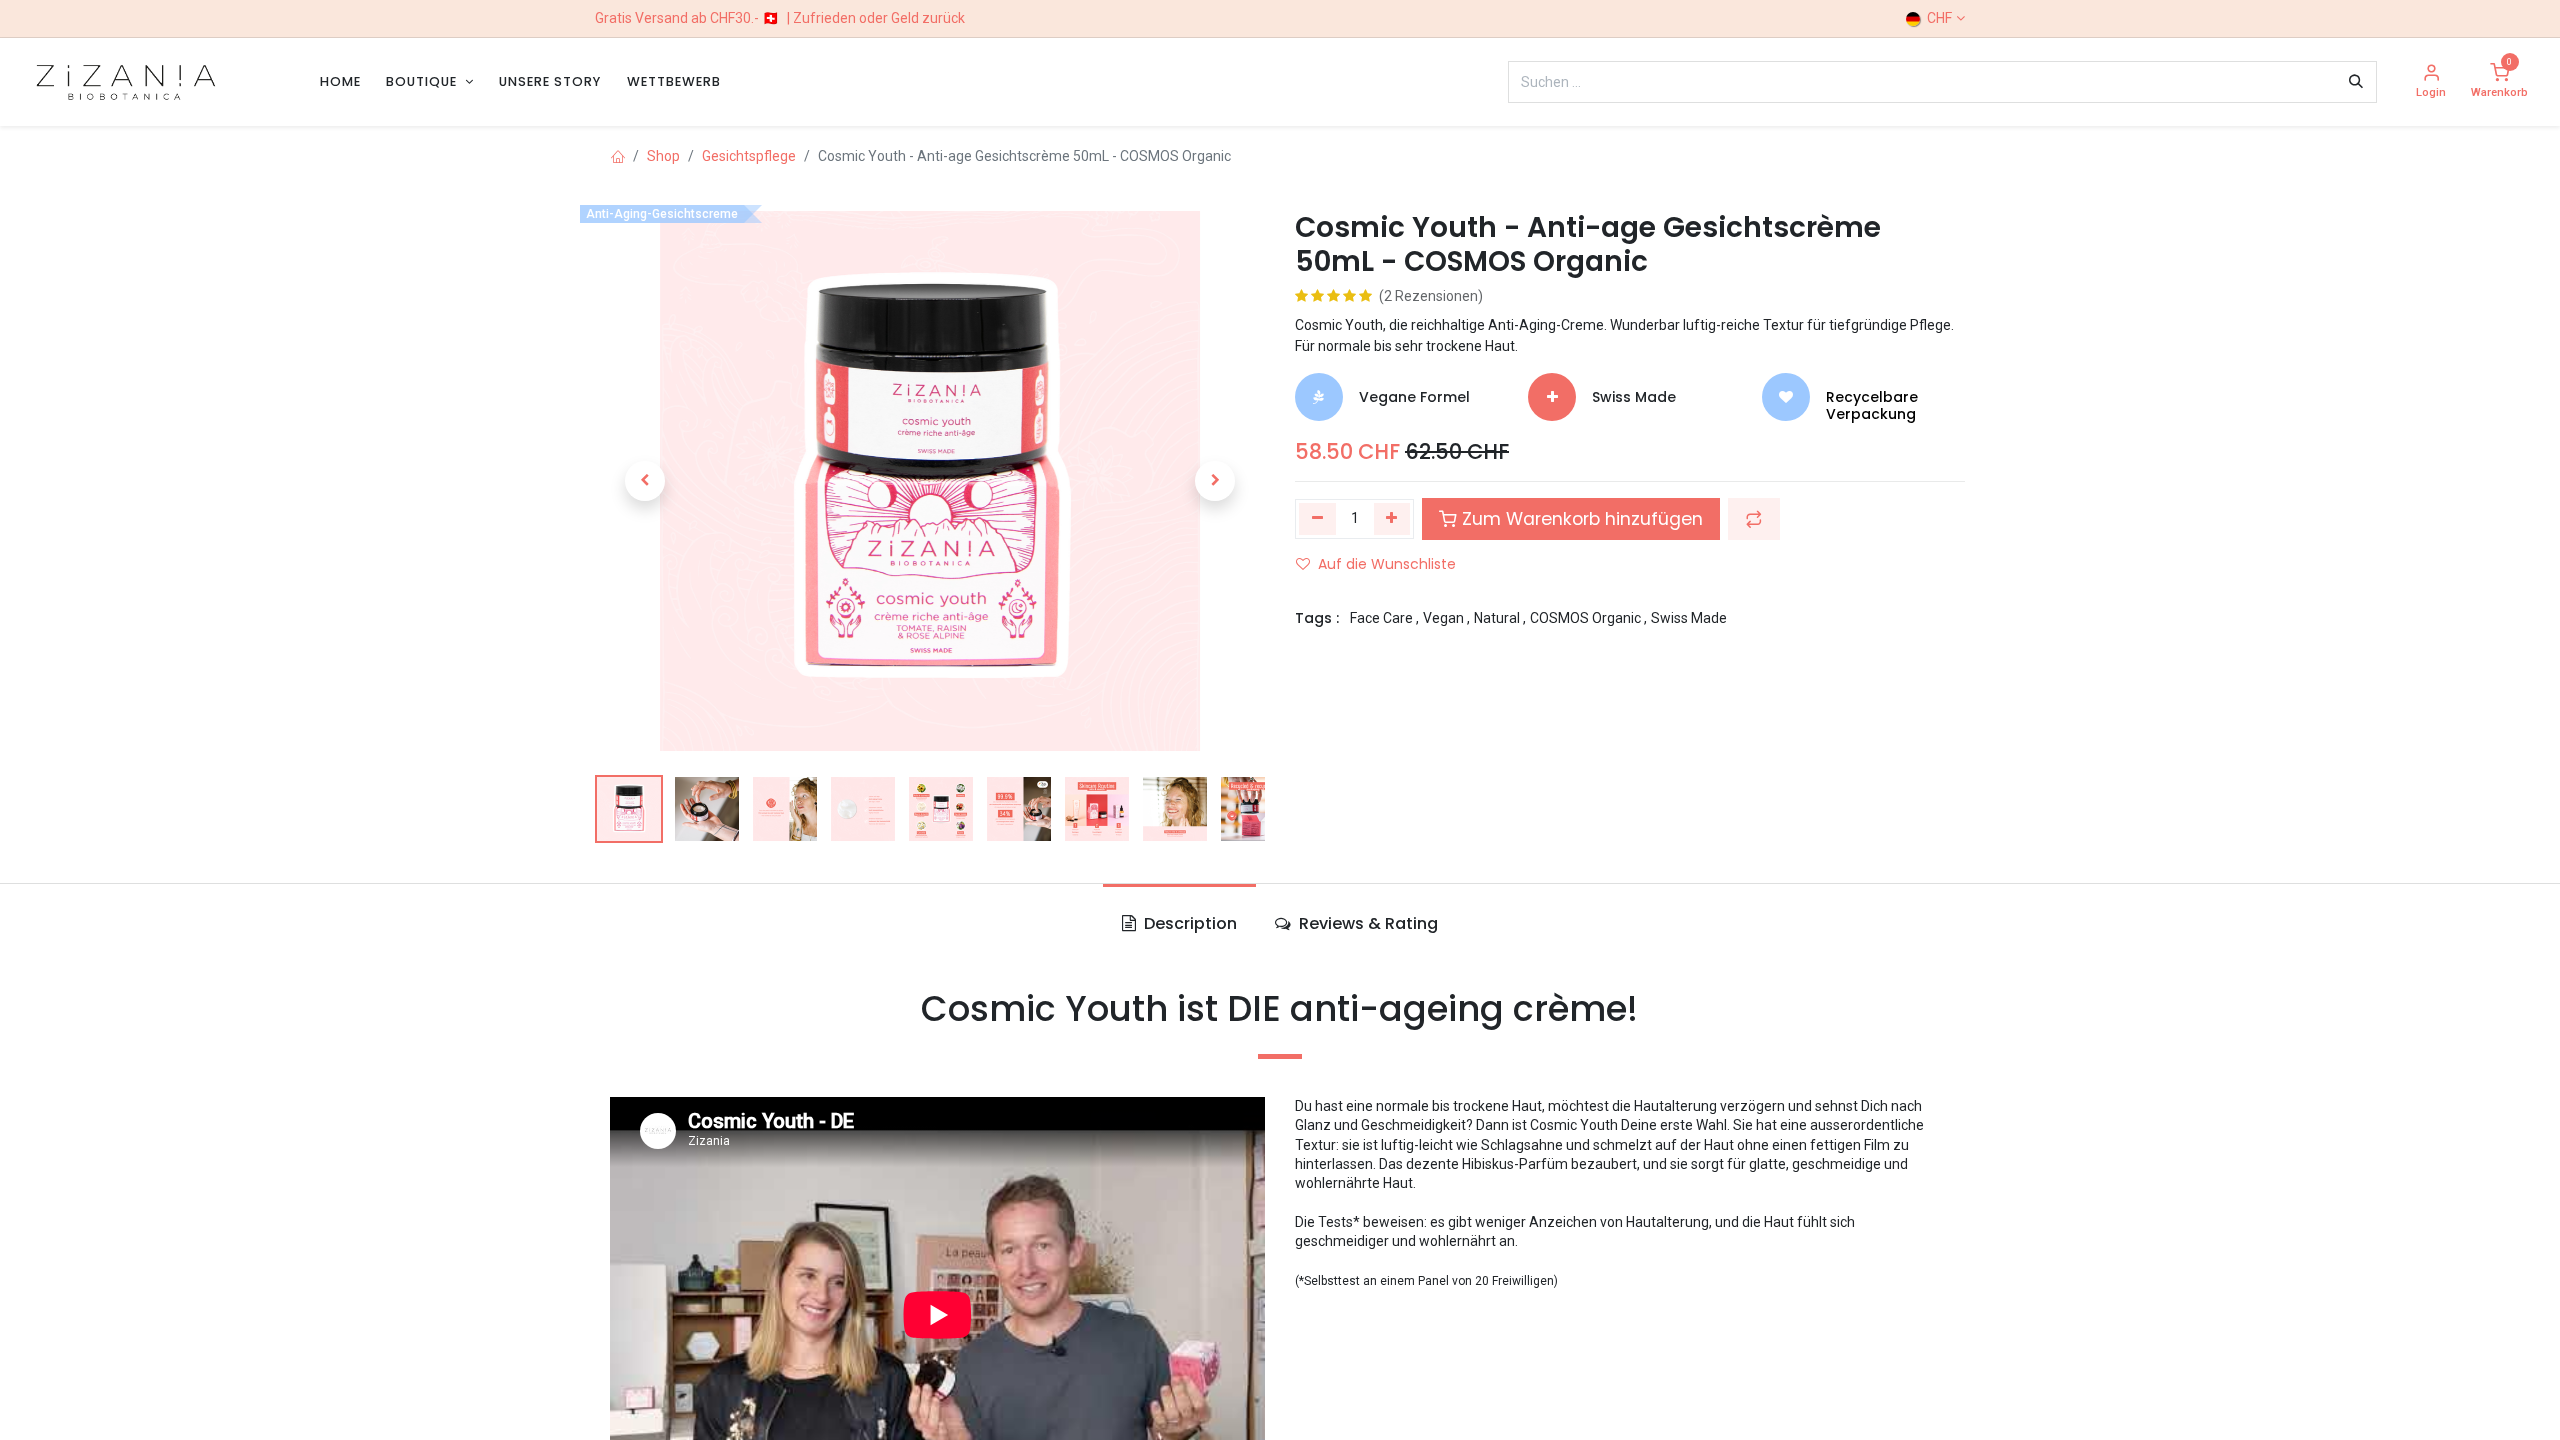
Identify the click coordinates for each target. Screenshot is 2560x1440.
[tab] (1179, 924)
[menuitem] (340, 81)
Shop (663, 156)
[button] (645, 481)
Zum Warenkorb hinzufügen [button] (1580, 519)
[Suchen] (2356, 82)
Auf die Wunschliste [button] (1387, 564)
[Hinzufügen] (1392, 519)
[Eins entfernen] (1317, 519)
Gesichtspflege (749, 156)
